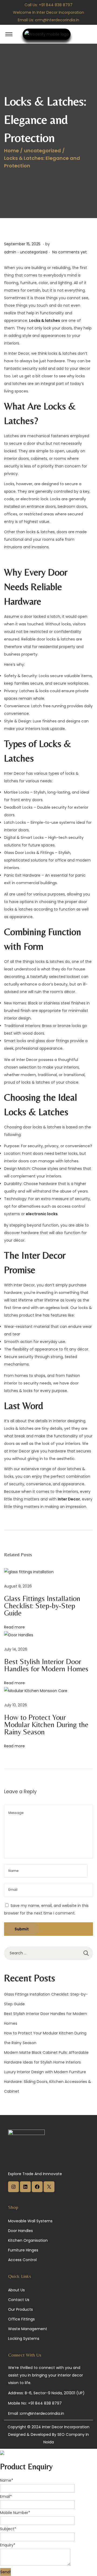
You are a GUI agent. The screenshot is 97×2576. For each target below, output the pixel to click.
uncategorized (42, 151)
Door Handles (20, 2231)
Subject (8, 2529)
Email (6, 2496)
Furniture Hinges (23, 2250)
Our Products (20, 2309)
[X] (49, 2191)
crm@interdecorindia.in (57, 20)
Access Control (22, 2260)
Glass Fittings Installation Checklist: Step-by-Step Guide (42, 1606)
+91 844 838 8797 (56, 5)
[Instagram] (13, 2191)
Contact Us (19, 2300)
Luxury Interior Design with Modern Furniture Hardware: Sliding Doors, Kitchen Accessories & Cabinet (48, 2082)
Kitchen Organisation (28, 2240)
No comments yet (70, 252)
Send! (6, 2572)
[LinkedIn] (25, 2191)
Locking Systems (24, 2339)
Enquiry (8, 2545)
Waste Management (28, 2329)
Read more (14, 1627)
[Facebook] (37, 2191)
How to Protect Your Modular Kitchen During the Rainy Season (46, 1724)
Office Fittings (21, 2319)
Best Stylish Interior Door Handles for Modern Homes (46, 1665)
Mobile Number (15, 2513)
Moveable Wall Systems (30, 2221)
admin (10, 252)
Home (11, 151)
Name (7, 2480)
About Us (16, 2290)
